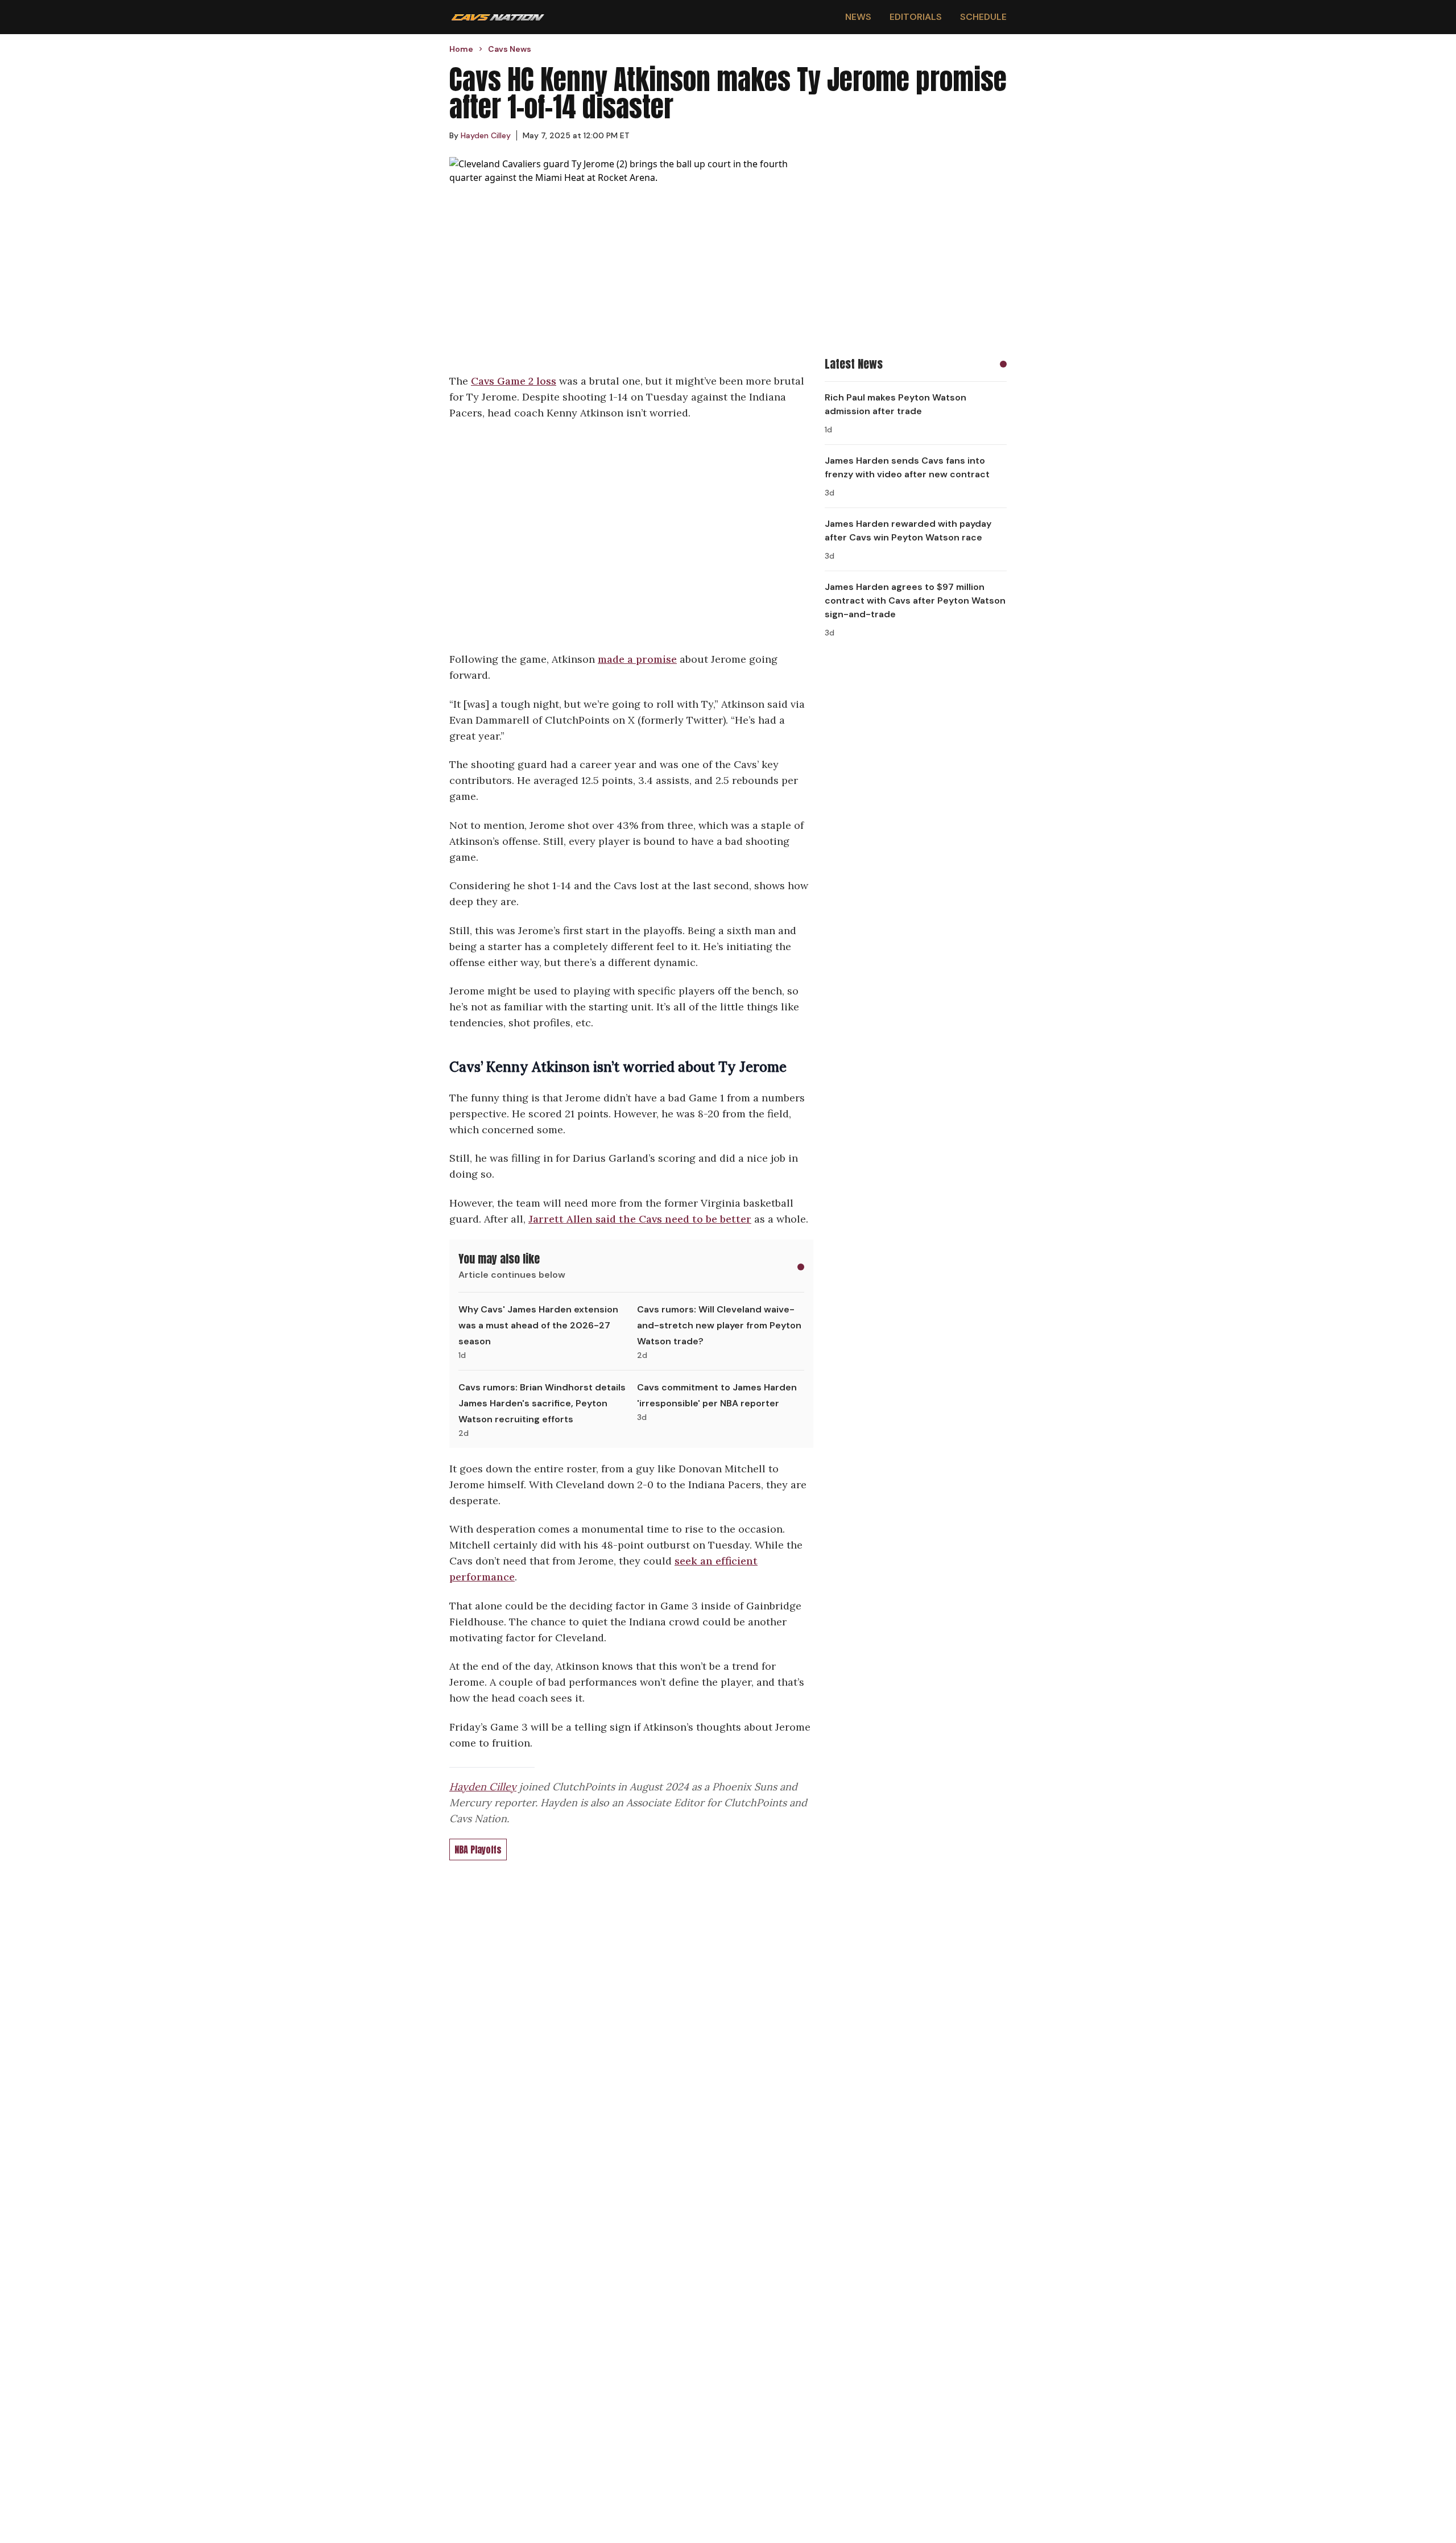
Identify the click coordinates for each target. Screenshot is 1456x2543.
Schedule (983, 17)
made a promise (637, 659)
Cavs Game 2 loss (514, 381)
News (858, 17)
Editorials (916, 17)
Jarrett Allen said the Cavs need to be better (640, 1219)
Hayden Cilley (483, 1787)
